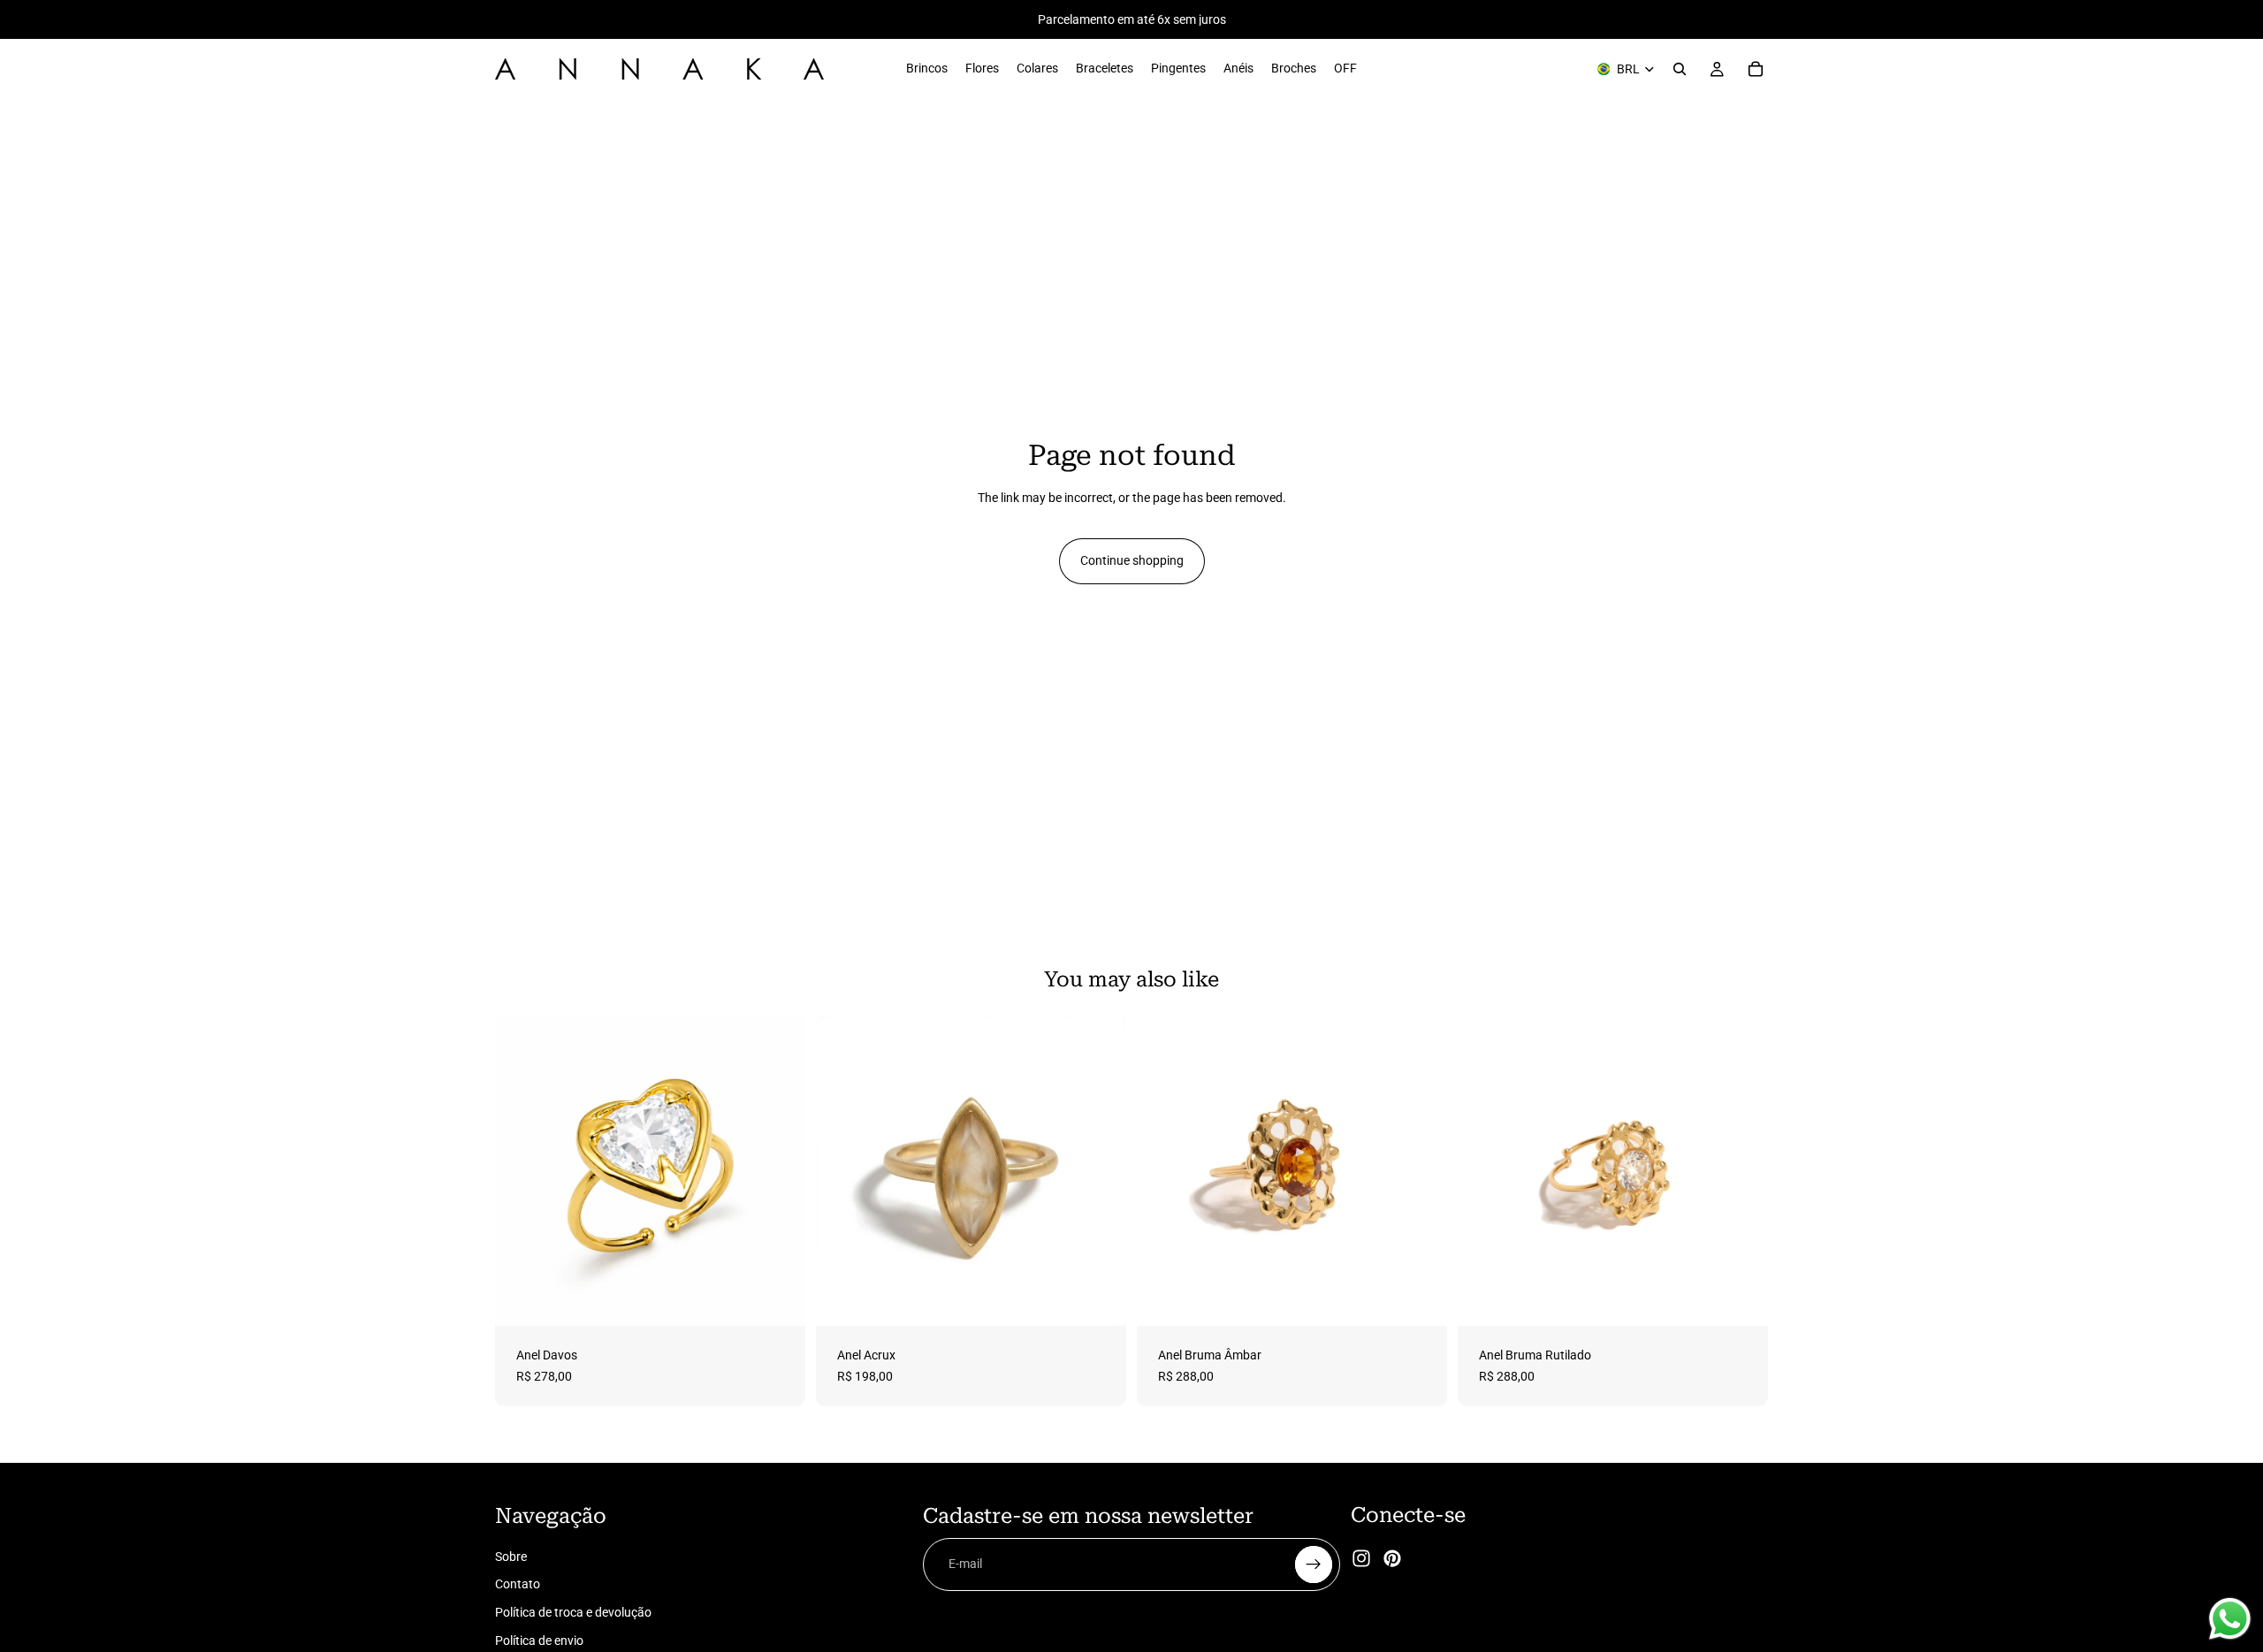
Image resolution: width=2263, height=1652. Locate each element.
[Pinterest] (1392, 1559)
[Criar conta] (1314, 1564)
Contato (518, 1585)
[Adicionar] (778, 1298)
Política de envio (539, 1641)
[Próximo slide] (1421, 1171)
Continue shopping (1132, 560)
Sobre (511, 1557)
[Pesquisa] (1680, 69)
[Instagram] (1361, 1559)
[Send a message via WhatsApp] (2230, 1619)
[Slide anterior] (1163, 1171)
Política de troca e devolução (573, 1612)
